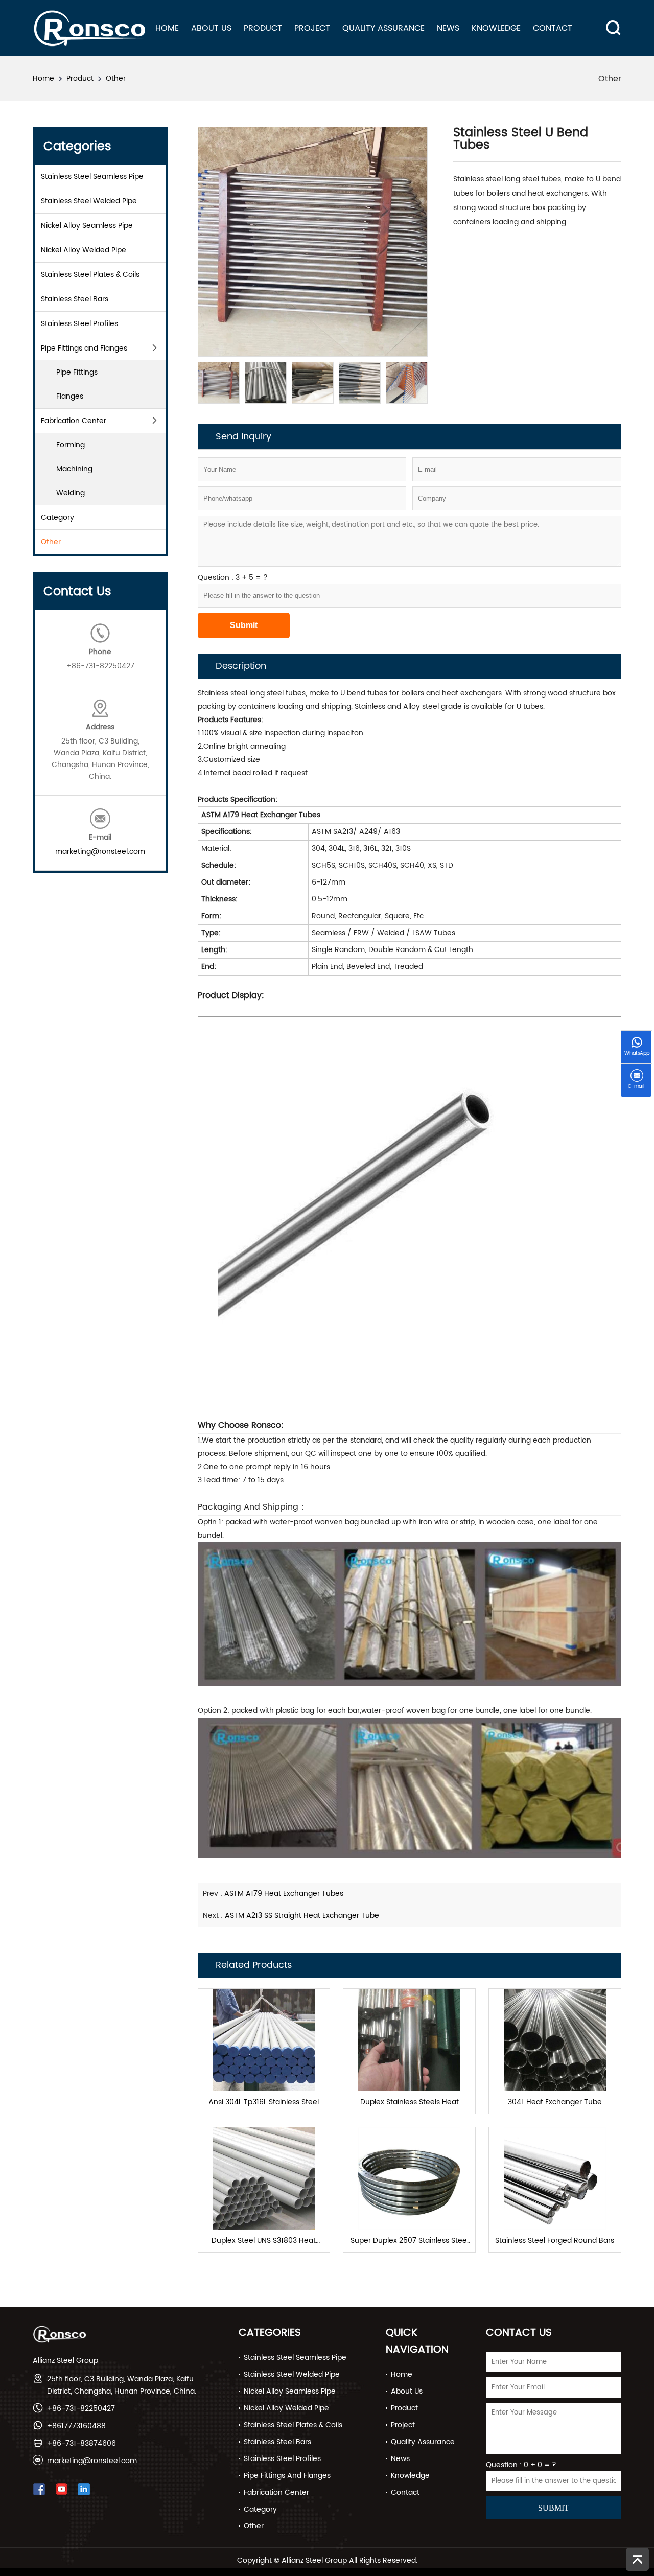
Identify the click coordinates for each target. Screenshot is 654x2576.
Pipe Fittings (77, 372)
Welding (71, 493)
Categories (270, 2333)
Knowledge (496, 28)
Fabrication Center (74, 421)
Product (263, 28)
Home (167, 28)
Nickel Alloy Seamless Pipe (87, 226)
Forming (71, 445)
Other (116, 78)
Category (57, 517)
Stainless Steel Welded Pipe (89, 201)
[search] (610, 20)
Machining (74, 469)
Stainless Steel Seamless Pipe (92, 177)
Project (312, 28)
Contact (553, 28)
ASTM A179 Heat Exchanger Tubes (284, 1894)
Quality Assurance (383, 28)
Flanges (70, 396)
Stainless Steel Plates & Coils (90, 275)
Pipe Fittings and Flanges (84, 348)
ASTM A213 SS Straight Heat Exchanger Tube (302, 1916)
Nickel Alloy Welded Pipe (84, 250)
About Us (211, 28)
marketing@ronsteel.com (100, 852)
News (448, 28)
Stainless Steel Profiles (79, 324)
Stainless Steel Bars (75, 299)
